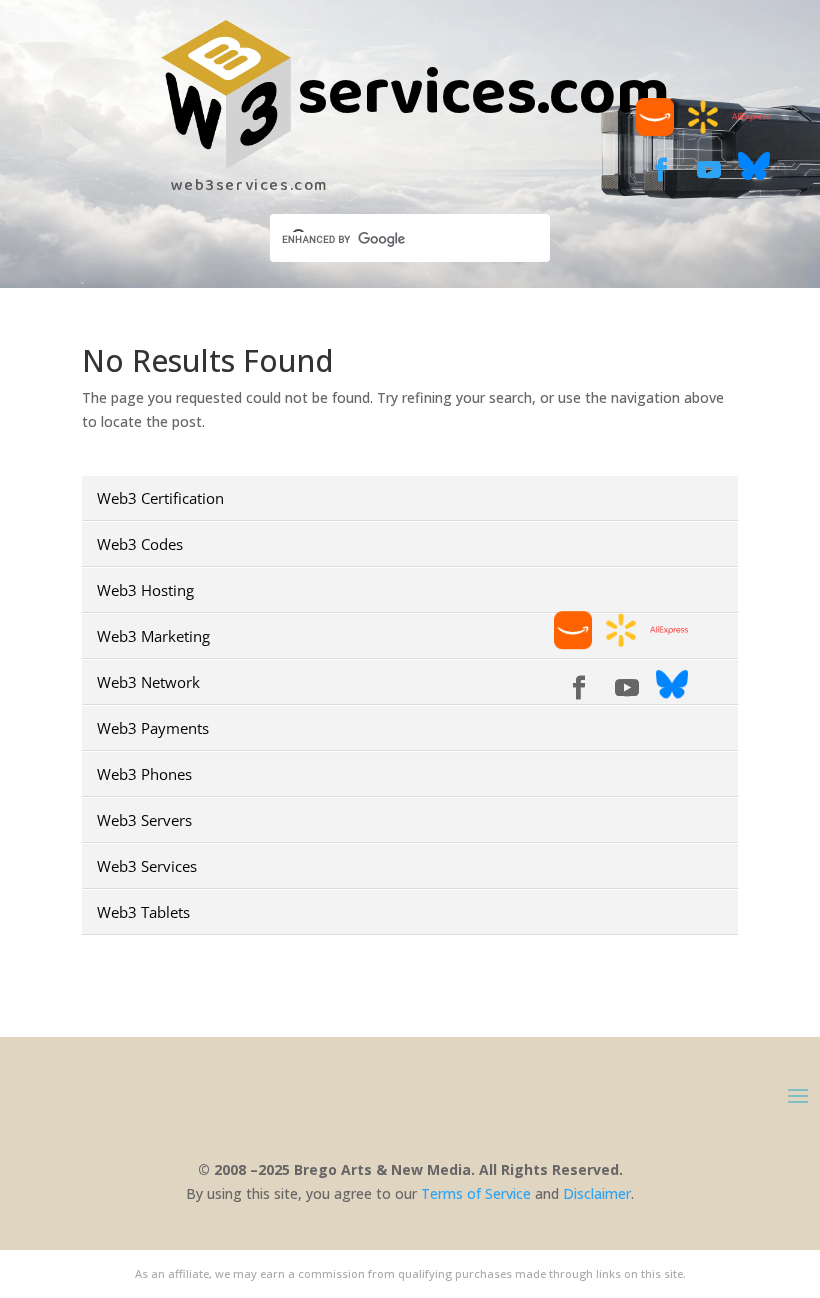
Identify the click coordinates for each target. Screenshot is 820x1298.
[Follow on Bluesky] (754, 176)
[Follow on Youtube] (709, 170)
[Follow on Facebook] (661, 170)
